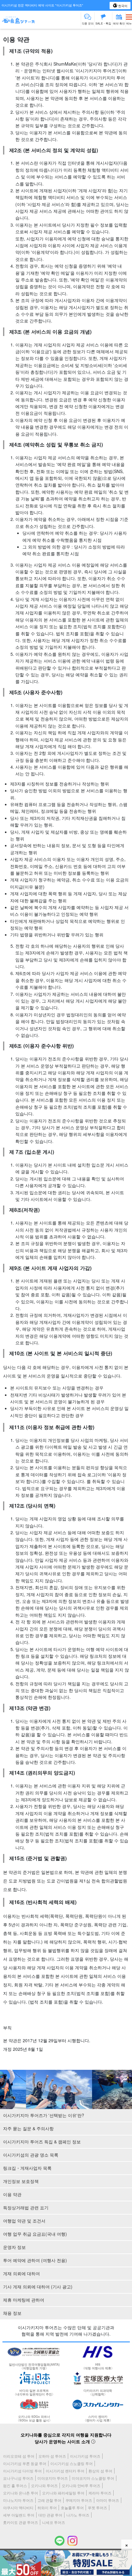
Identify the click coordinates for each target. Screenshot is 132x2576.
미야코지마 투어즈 (53, 2478)
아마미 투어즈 (108, 2500)
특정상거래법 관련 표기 (26, 2207)
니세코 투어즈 (54, 2522)
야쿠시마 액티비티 (18, 2507)
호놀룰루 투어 (72, 2507)
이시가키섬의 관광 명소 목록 (31, 2155)
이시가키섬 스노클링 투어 (72, 2463)
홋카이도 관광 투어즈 (21, 2522)
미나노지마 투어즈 (18, 2500)
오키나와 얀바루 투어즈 (81, 2485)
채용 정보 (12, 2313)
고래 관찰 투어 (49, 2500)
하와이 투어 (47, 2507)
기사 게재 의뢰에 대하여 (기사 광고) (38, 2287)
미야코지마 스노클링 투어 (93, 2478)
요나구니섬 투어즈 (18, 2478)
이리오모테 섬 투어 (19, 2456)
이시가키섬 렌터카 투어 (65, 2471)
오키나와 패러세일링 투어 (63, 2493)
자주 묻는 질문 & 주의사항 (28, 2128)
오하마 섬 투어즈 (52, 2456)
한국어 (122, 6)
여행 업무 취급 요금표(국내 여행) (35, 2234)
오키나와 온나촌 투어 (21, 2493)
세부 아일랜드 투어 (19, 2515)
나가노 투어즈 (78, 2515)
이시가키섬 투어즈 (85, 2456)
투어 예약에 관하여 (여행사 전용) (35, 2260)
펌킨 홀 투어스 (15, 2485)
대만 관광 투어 (50, 2515)
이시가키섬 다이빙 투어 (22, 2471)
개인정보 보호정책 (21, 2181)
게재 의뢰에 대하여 (21, 2273)
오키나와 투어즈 (44, 2485)
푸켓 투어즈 (97, 2507)
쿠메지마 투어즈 (79, 2500)
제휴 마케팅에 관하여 (24, 2300)
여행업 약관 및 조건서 (24, 2221)
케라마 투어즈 (100, 2493)
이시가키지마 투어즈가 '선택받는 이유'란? (44, 2115)
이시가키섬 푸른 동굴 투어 (25, 2463)
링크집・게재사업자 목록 (27, 2168)
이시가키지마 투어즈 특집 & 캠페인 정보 (42, 2142)
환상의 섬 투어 (100, 2471)
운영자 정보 (14, 2247)
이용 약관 (12, 2194)
